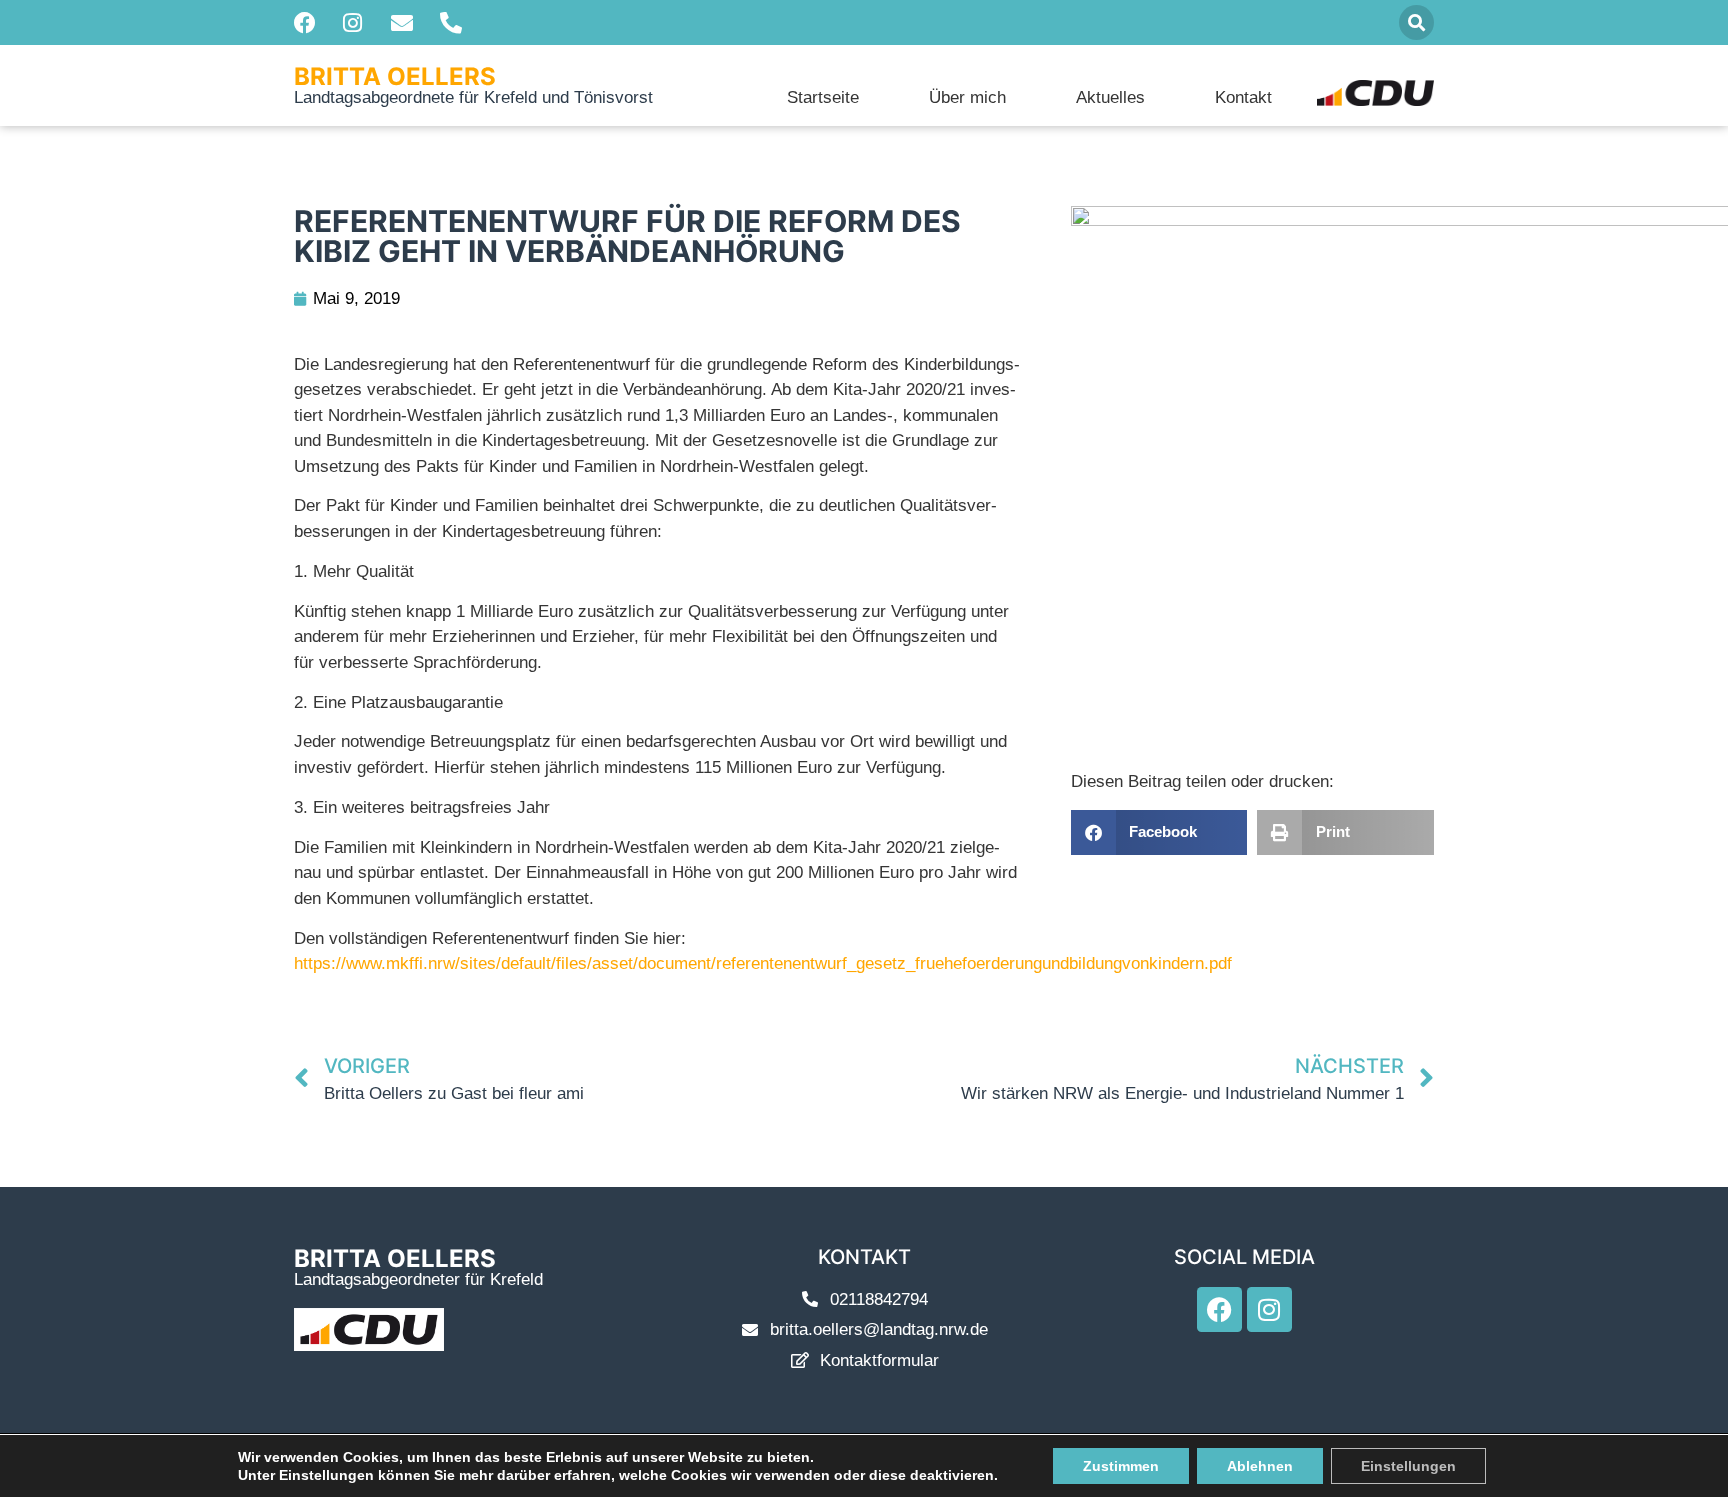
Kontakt (1243, 97)
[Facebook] (1219, 1309)
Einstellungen (1408, 1466)
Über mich (967, 97)
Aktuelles (1110, 97)
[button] (1416, 22)
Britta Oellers (395, 76)
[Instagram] (1269, 1309)
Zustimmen (1121, 1466)
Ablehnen (1260, 1466)
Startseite (823, 97)
